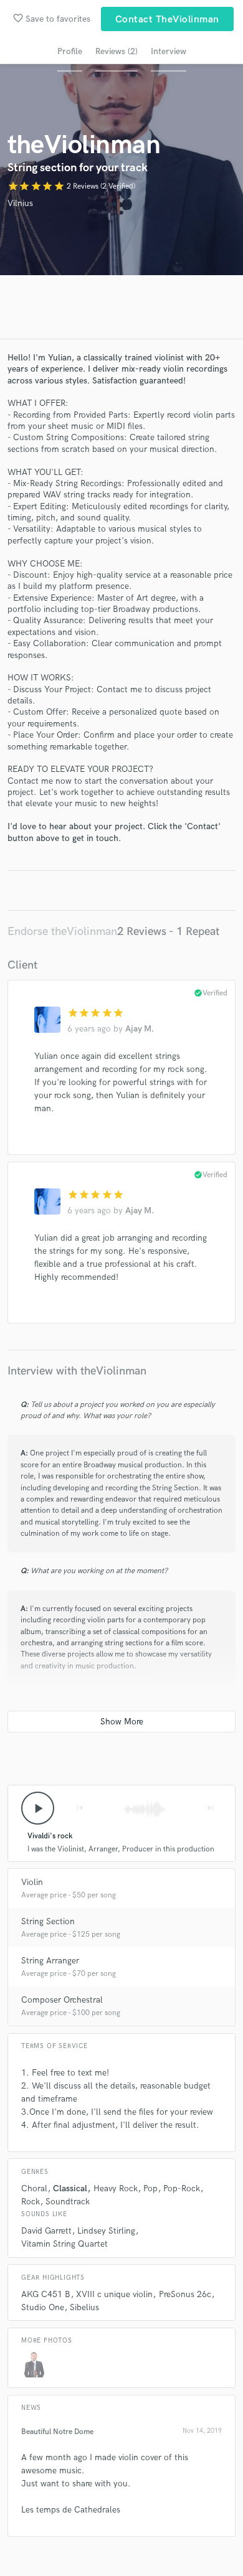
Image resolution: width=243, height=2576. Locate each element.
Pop (150, 2188)
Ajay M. (140, 1029)
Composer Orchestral (62, 2000)
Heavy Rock (116, 2188)
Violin (32, 1882)
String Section (48, 1921)
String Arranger (50, 1961)
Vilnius (20, 203)
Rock (31, 2202)
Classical (70, 2188)
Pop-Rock (182, 2188)
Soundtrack (68, 2202)
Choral (34, 2188)
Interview (169, 51)
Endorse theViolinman (62, 932)
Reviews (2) (117, 51)
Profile (70, 51)
